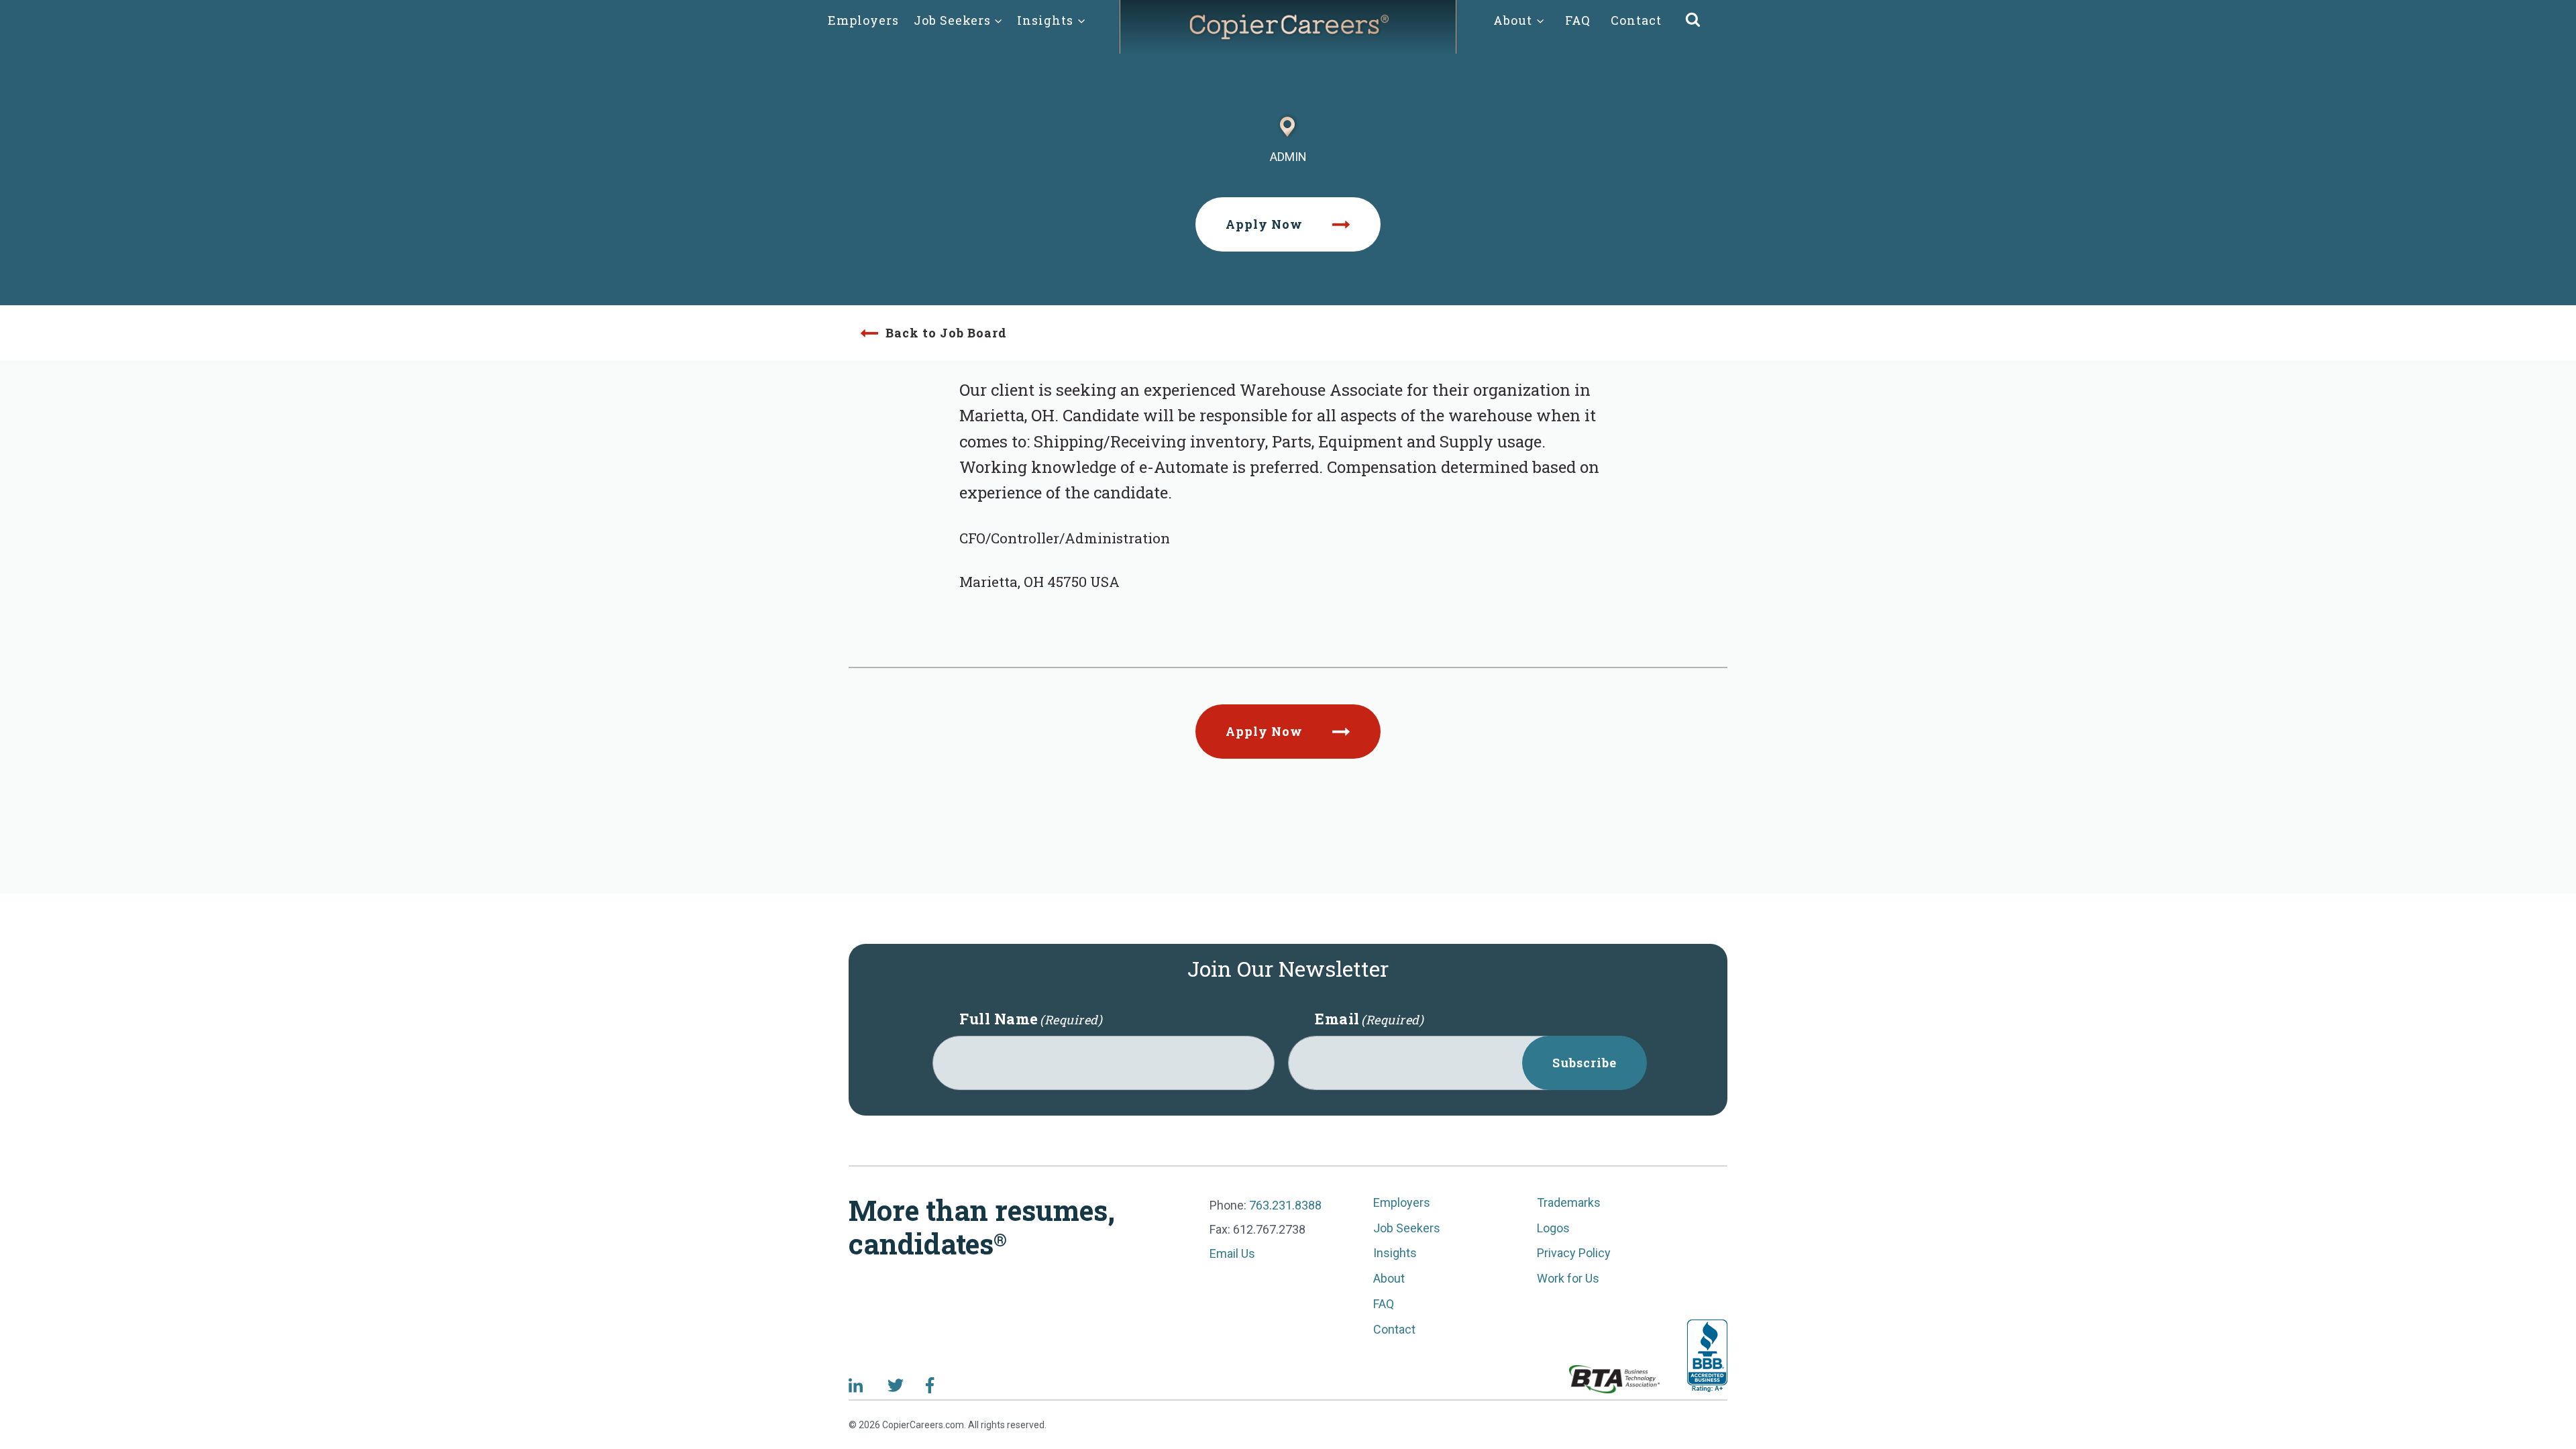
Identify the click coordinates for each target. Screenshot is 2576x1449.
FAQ (1578, 20)
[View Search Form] (1693, 20)
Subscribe (1585, 1063)
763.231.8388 (1285, 1205)
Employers (863, 20)
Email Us (1232, 1253)
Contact (1636, 20)
